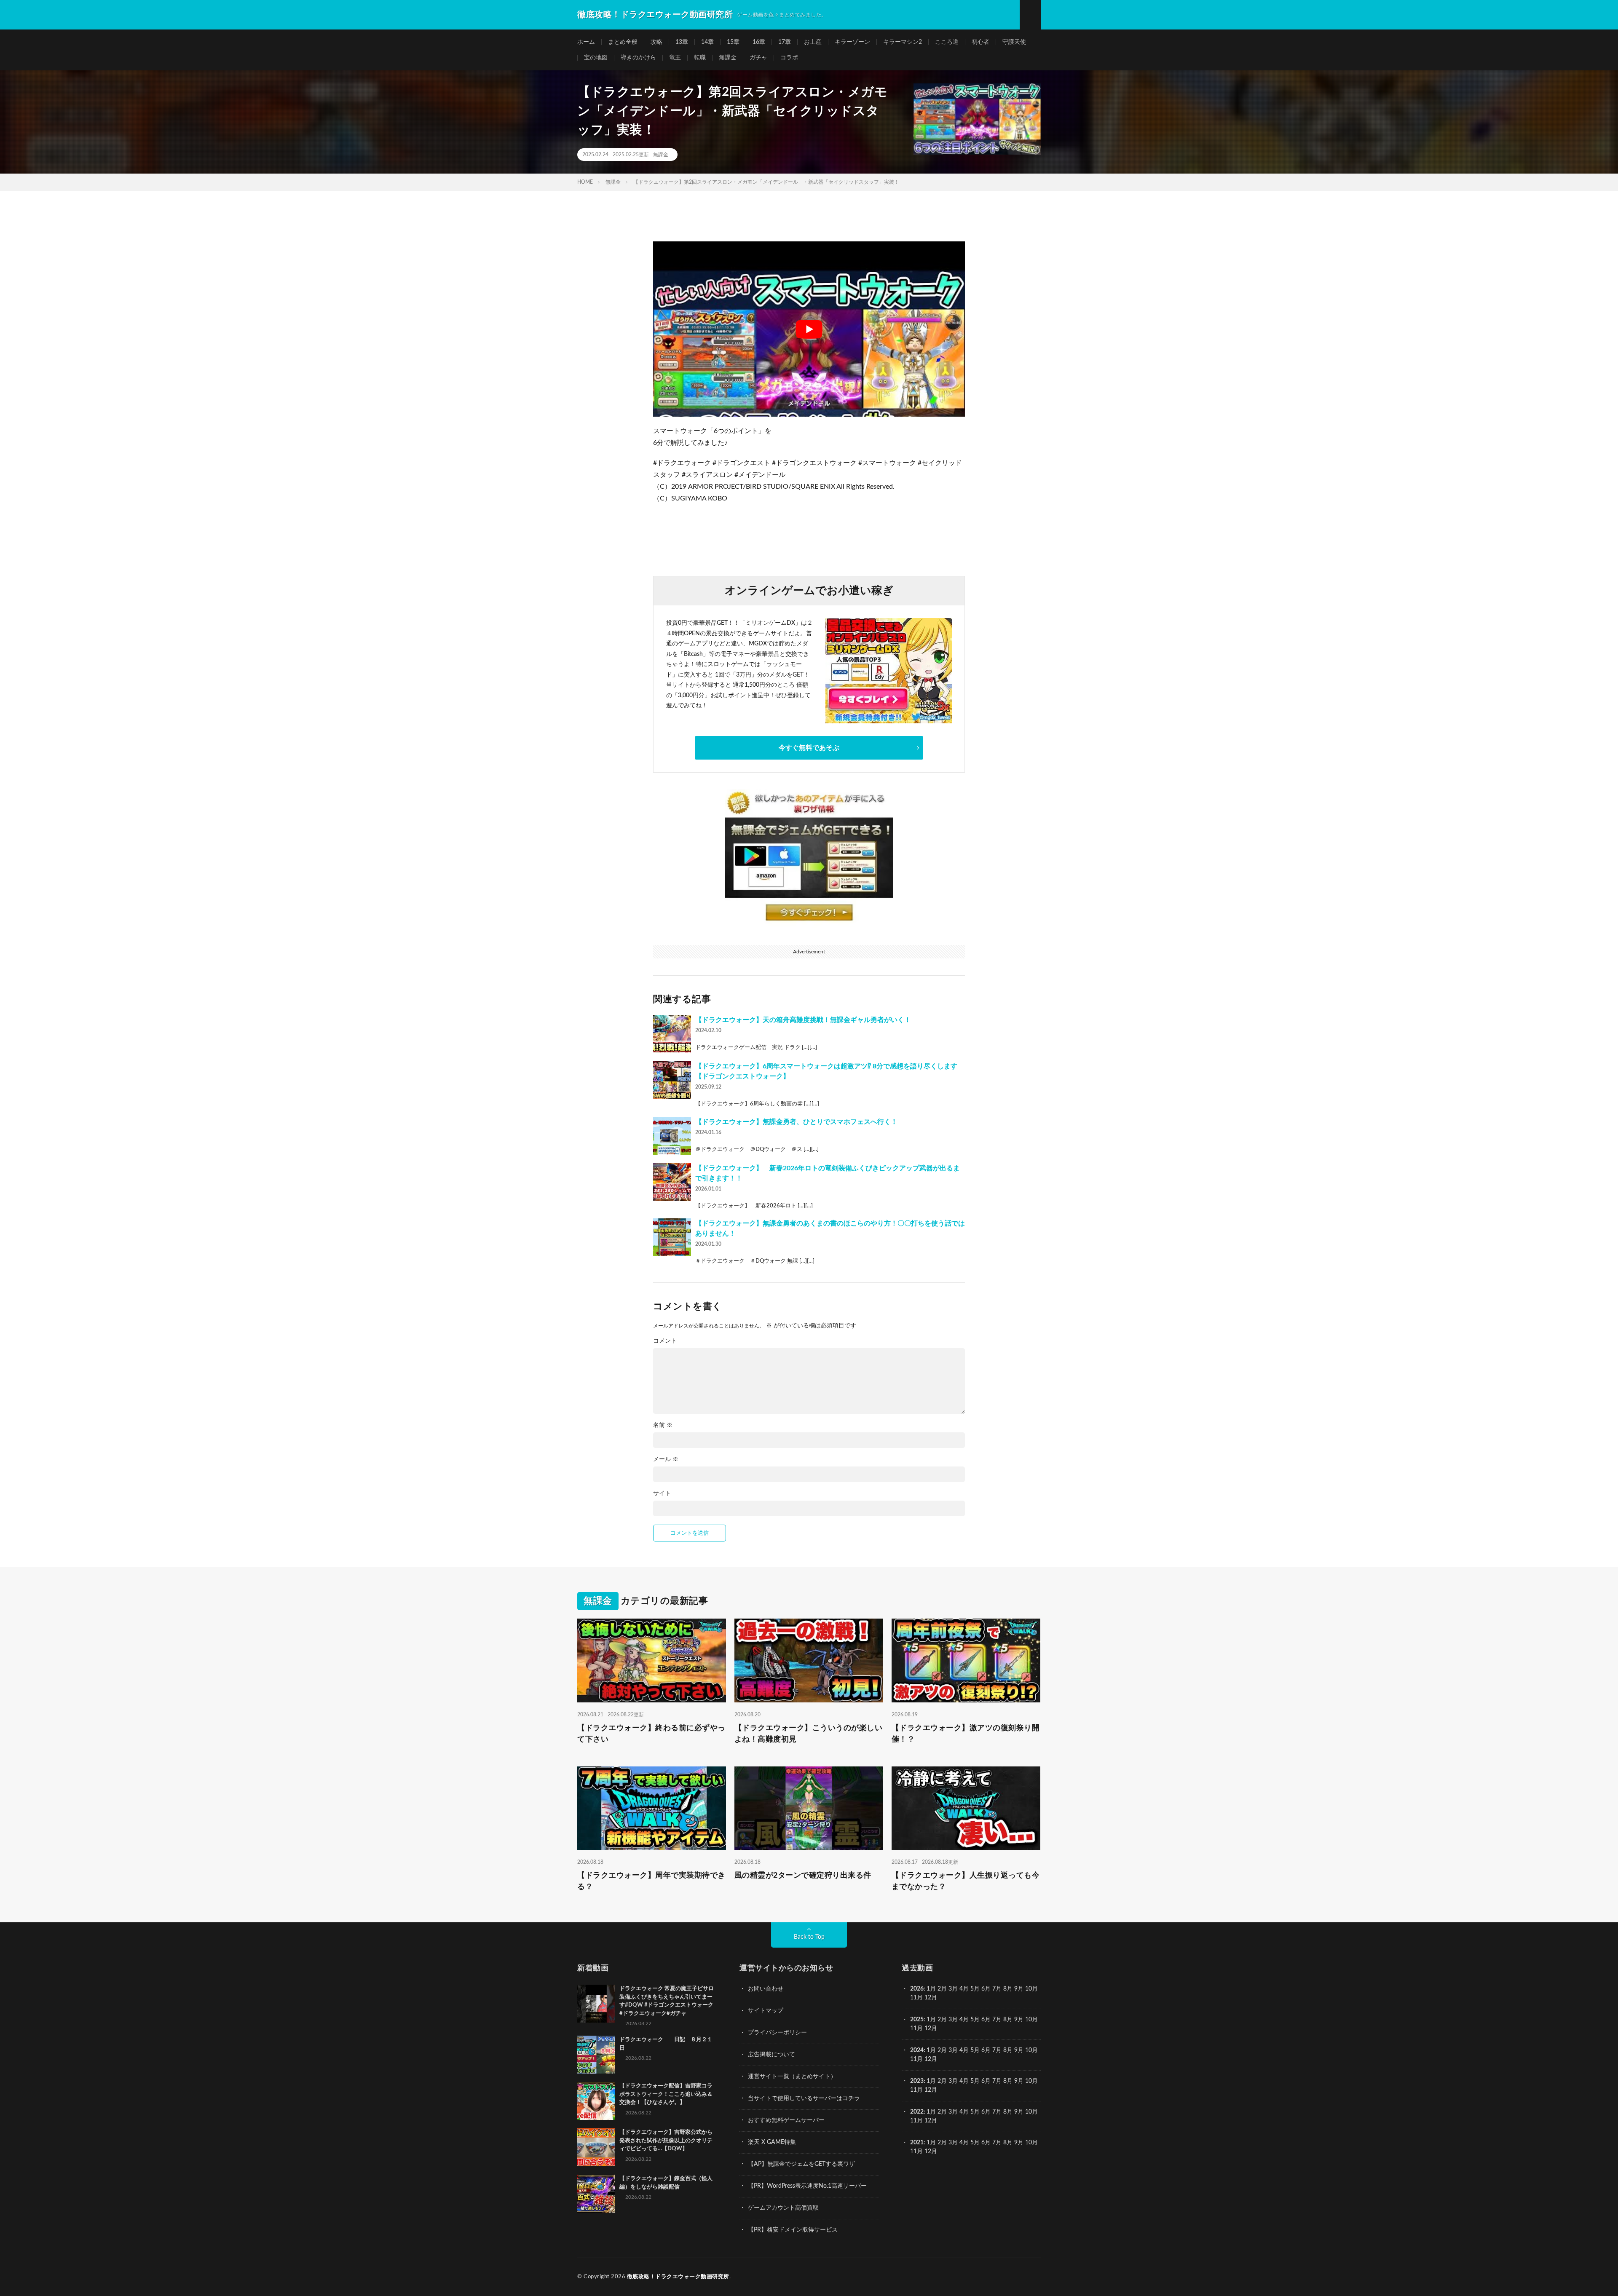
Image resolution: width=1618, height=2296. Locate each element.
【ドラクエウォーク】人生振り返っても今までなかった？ (966, 1881)
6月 (986, 1989)
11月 (916, 2028)
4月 (964, 1989)
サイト (662, 1493)
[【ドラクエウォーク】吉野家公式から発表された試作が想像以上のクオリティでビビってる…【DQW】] (596, 2147)
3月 (953, 1989)
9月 (1019, 2020)
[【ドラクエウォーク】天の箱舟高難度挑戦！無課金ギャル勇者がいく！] (672, 1034)
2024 (917, 2050)
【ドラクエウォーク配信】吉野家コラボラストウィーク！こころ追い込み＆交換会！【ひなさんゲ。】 (666, 2094)
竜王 (675, 58)
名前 (663, 1425)
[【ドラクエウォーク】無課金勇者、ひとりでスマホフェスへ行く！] (672, 1136)
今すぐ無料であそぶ (809, 748)
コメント (665, 1341)
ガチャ (758, 58)
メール (666, 1459)
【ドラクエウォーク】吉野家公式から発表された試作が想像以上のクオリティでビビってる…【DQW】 (666, 2141)
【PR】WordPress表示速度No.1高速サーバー (807, 2186)
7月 (997, 1989)
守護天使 (1014, 42)
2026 (917, 1989)
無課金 (728, 58)
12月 (931, 2028)
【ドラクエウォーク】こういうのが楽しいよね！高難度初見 (809, 1733)
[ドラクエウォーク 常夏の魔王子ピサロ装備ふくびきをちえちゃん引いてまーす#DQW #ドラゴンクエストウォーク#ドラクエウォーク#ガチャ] (596, 2004)
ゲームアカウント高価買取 (783, 2208)
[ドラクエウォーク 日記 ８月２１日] (596, 2055)
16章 (759, 42)
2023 (917, 2081)
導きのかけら (638, 58)
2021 (917, 2143)
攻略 (656, 42)
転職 (700, 58)
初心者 (980, 42)
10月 (1031, 2020)
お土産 (813, 42)
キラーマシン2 (903, 42)
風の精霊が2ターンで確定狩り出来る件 (803, 1876)
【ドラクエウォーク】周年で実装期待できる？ (651, 1881)
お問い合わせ (766, 1989)
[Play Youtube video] (809, 329)
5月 (975, 1989)
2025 (917, 2020)
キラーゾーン (852, 42)
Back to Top (809, 1937)
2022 (917, 2112)
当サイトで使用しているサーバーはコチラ (804, 2098)
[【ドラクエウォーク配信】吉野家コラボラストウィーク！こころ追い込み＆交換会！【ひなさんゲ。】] (596, 2101)
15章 (733, 42)
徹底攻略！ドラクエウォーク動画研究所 (678, 2277)
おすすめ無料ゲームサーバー (786, 2120)
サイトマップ (766, 2011)
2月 (942, 1989)
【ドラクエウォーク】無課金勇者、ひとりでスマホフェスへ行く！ (796, 1122)
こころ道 (947, 42)
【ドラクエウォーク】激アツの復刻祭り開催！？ (966, 1733)
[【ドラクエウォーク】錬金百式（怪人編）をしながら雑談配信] (596, 2194)
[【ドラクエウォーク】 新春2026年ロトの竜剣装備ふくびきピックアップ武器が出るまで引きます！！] (672, 1182)
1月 (931, 1989)
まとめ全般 (623, 42)
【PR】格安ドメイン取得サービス (793, 2230)
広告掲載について (771, 2055)
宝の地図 (596, 58)
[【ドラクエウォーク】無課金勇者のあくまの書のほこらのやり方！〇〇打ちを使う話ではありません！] (672, 1237)
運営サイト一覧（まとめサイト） (792, 2077)
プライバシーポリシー (777, 2033)
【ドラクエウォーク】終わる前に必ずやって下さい (651, 1733)
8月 (1008, 1989)
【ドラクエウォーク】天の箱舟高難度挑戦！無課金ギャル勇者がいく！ (803, 1020)
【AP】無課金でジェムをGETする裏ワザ (801, 2164)
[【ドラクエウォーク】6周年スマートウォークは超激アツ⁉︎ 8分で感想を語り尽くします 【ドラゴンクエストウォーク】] (672, 1080)
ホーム (586, 42)
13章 (682, 42)
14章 (707, 42)
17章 (785, 42)
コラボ (789, 58)
